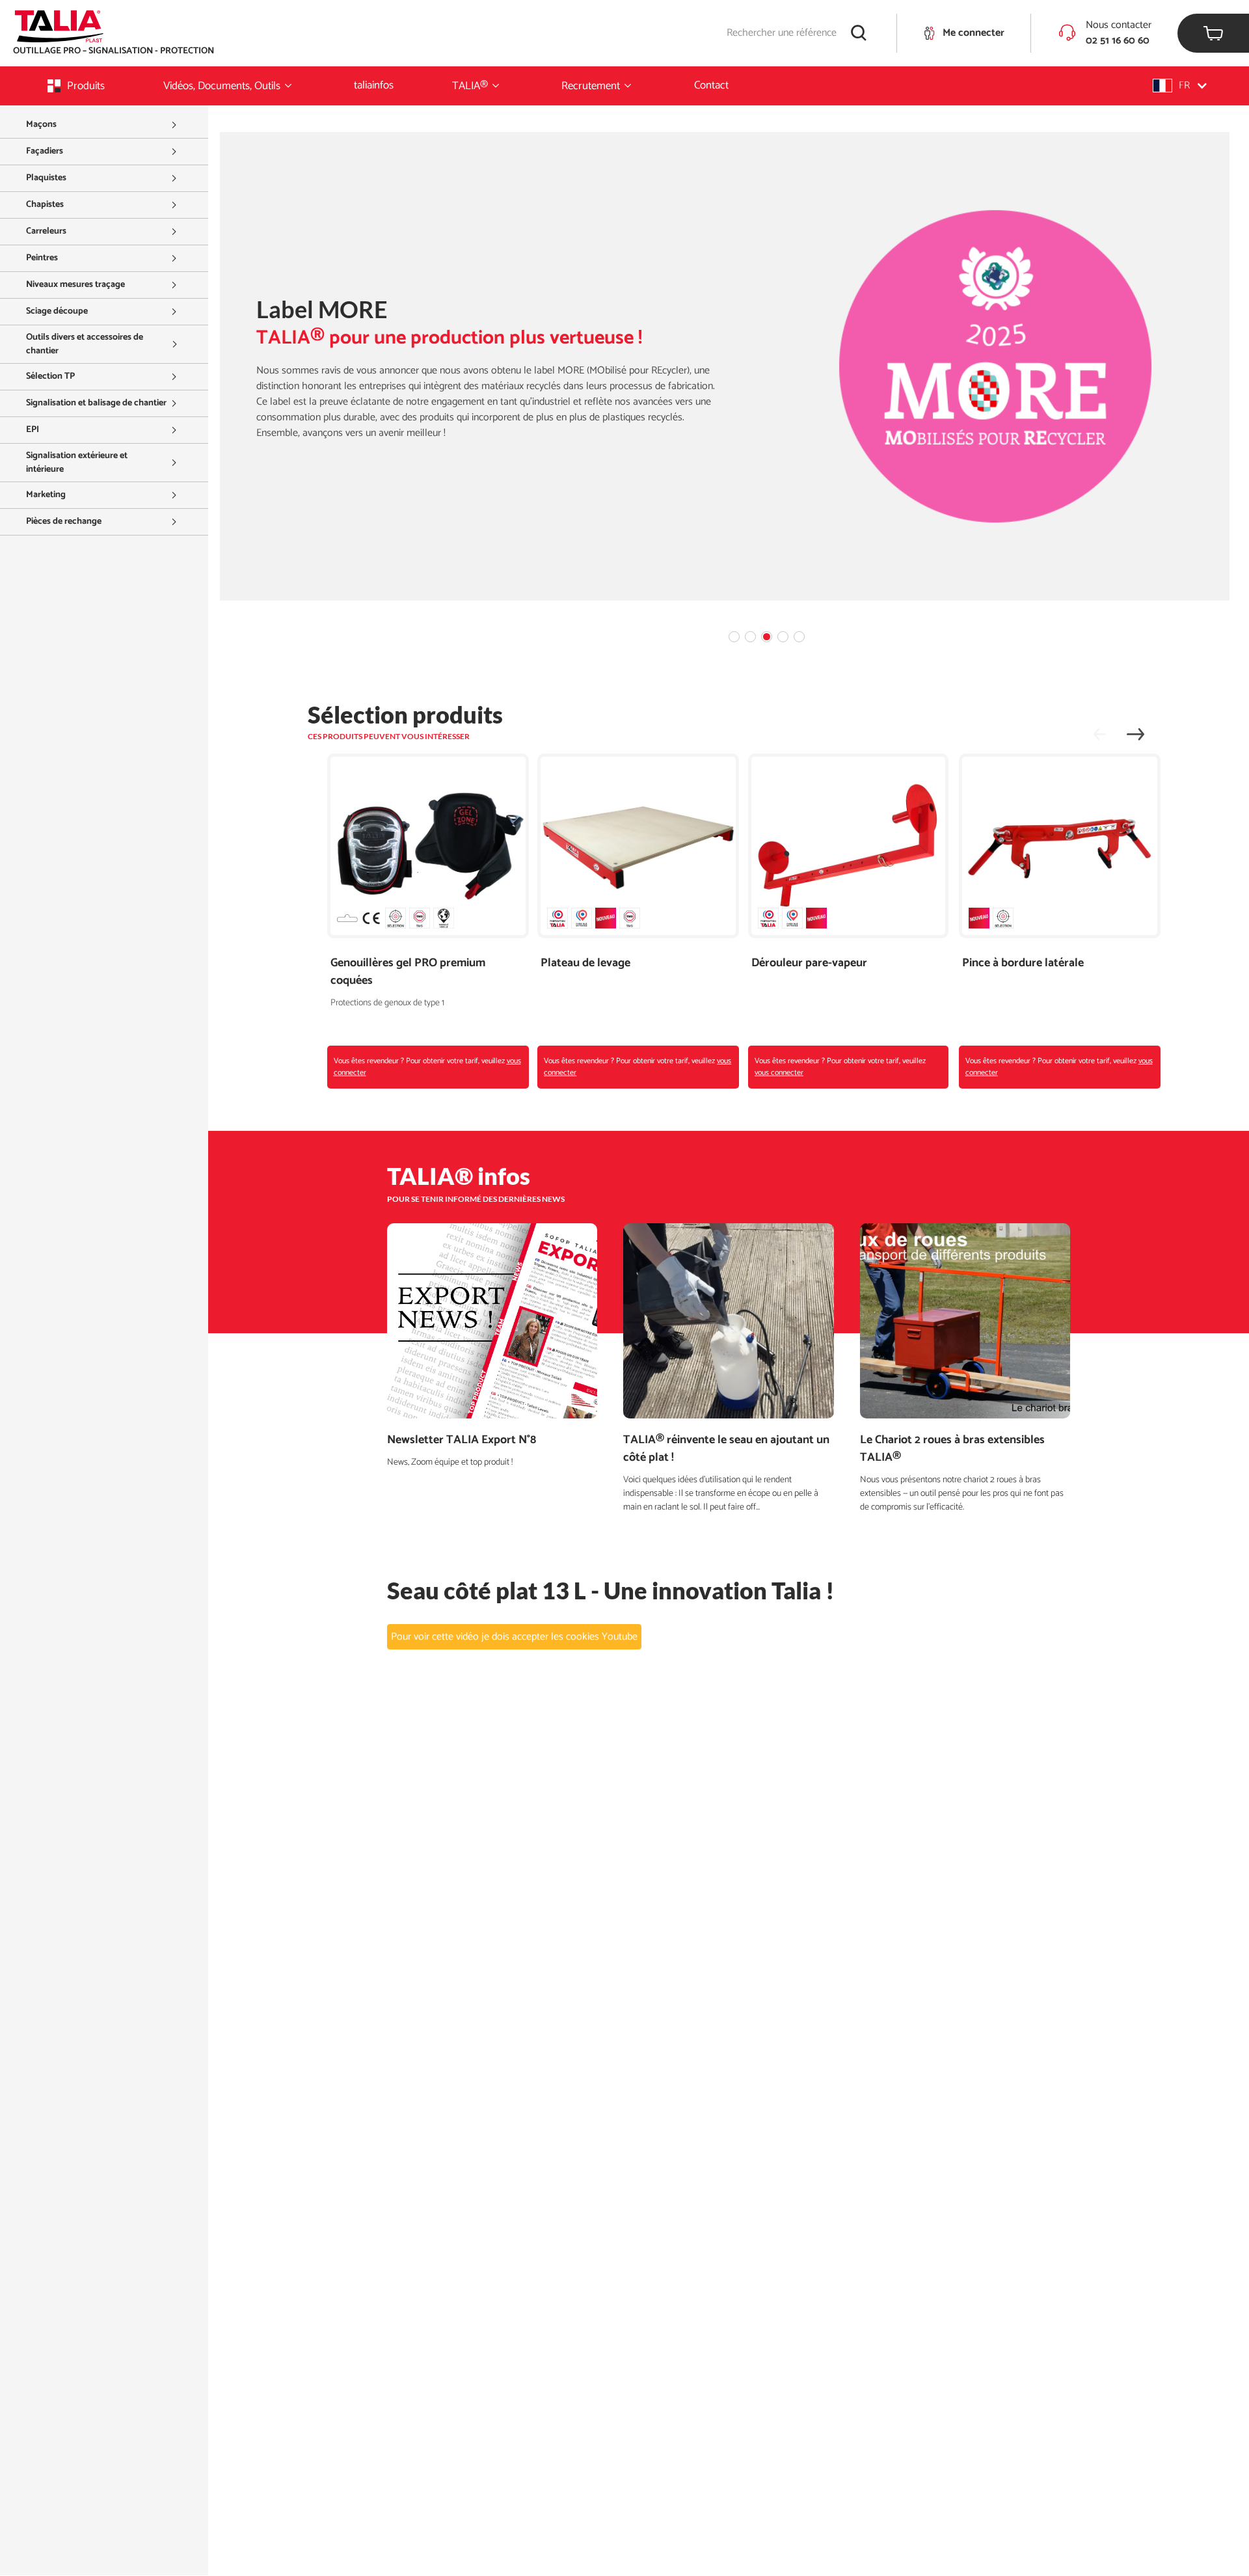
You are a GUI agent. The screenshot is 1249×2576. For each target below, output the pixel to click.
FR (1184, 86)
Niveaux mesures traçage (75, 285)
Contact (711, 85)
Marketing (46, 495)
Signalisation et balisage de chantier (96, 403)
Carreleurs (46, 231)
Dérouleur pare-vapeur (809, 963)
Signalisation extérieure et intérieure (77, 463)
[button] (1180, 86)
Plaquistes (46, 178)
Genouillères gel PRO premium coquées (408, 972)
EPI (33, 430)
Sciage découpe (57, 311)
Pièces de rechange (64, 522)
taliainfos (374, 85)
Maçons (41, 125)
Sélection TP (50, 376)
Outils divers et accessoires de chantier (85, 344)
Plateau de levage (585, 963)
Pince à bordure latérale (1023, 963)
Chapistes (45, 205)
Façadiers (45, 151)
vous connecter (779, 1073)
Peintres (42, 258)
